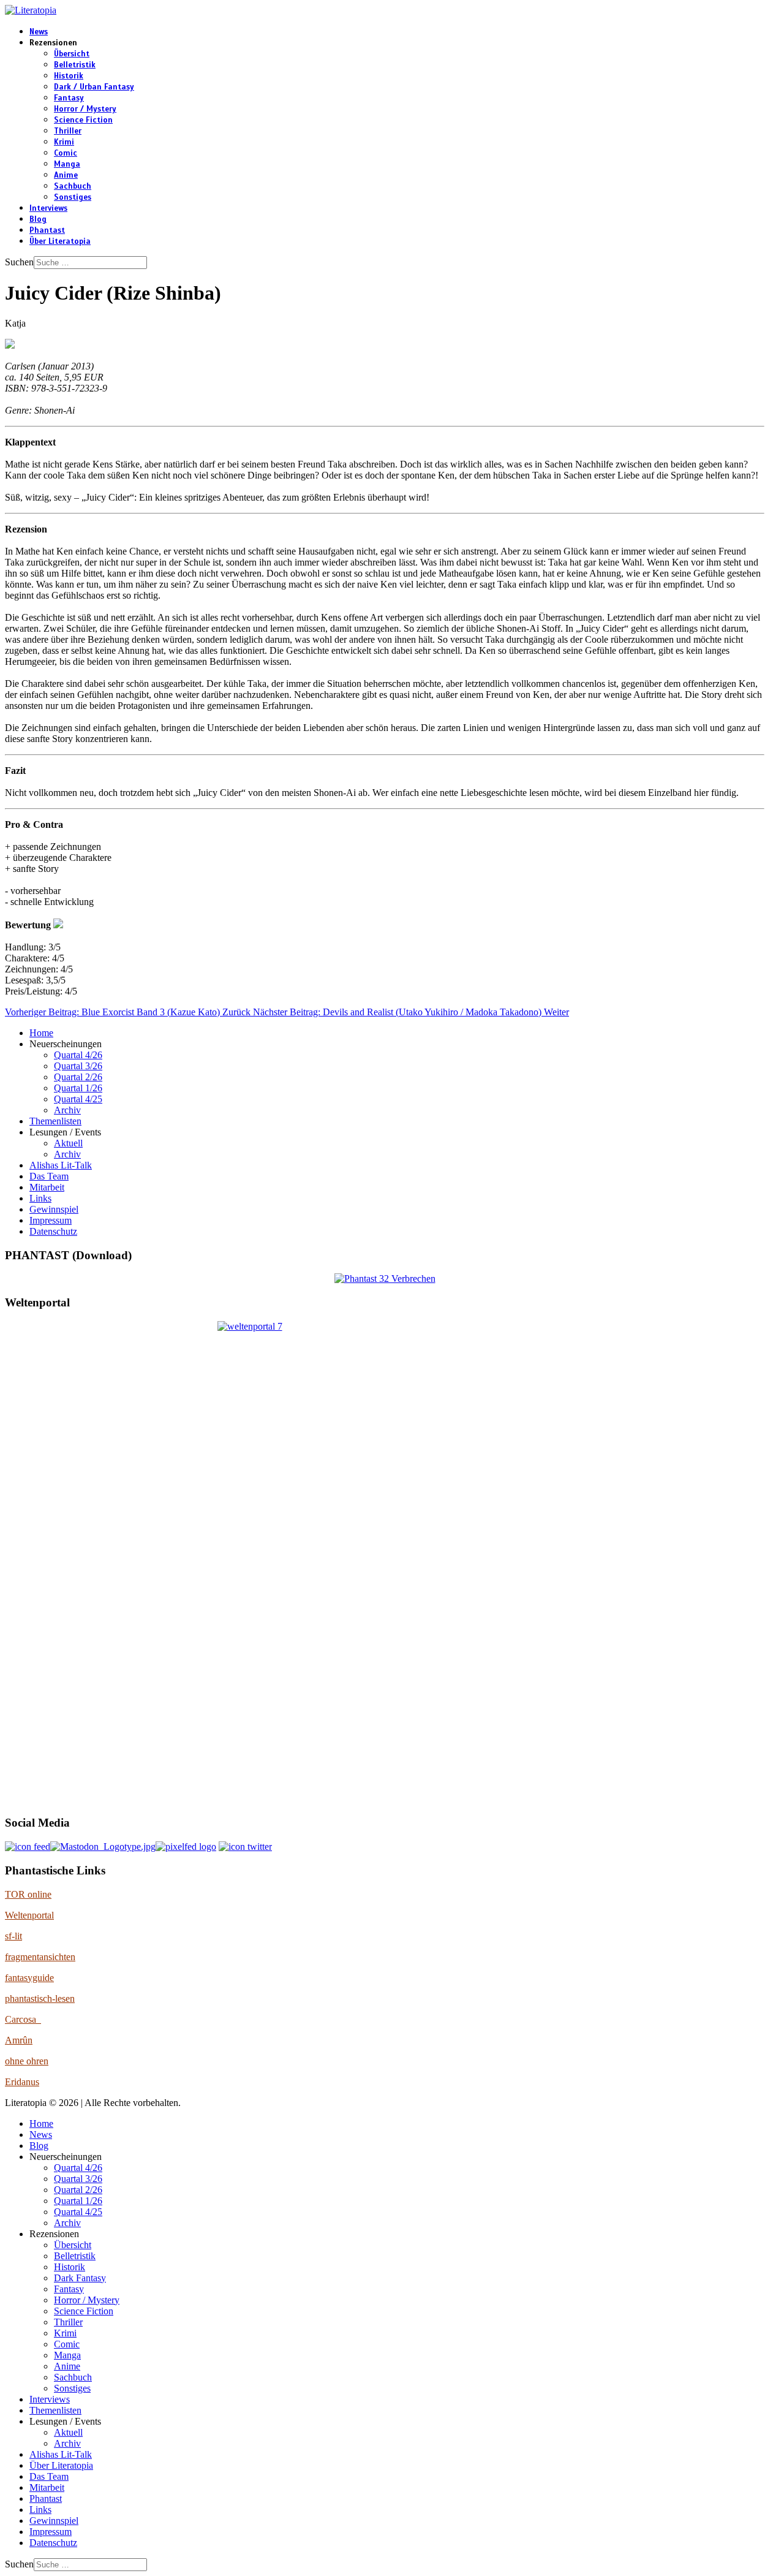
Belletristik (75, 65)
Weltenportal (29, 1915)
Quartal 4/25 (78, 1099)
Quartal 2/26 (78, 1077)
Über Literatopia (60, 241)
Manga (67, 164)
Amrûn (19, 2040)
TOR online (28, 1894)
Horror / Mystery (85, 109)
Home (41, 1033)
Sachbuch (73, 186)
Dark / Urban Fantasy (94, 87)
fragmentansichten (40, 1957)
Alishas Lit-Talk (61, 1165)
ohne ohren (27, 2061)
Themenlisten (55, 1121)
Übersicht (72, 54)
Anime (66, 175)
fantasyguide (29, 1978)
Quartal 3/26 (78, 1066)
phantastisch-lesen (40, 1998)
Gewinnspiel (54, 1209)
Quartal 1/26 (78, 1088)
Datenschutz (53, 1231)
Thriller (68, 131)
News (39, 32)
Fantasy (69, 98)
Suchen (19, 262)
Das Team (49, 1176)
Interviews (48, 208)
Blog (38, 219)
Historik (69, 76)
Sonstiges (73, 197)
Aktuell (68, 1143)
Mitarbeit (47, 1187)
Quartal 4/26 (78, 1055)
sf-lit (13, 1936)
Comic (66, 153)
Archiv (67, 1110)
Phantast (47, 230)
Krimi (64, 142)
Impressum (51, 1220)
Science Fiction (83, 120)
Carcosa (23, 2019)
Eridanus (22, 2082)
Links (40, 1198)
